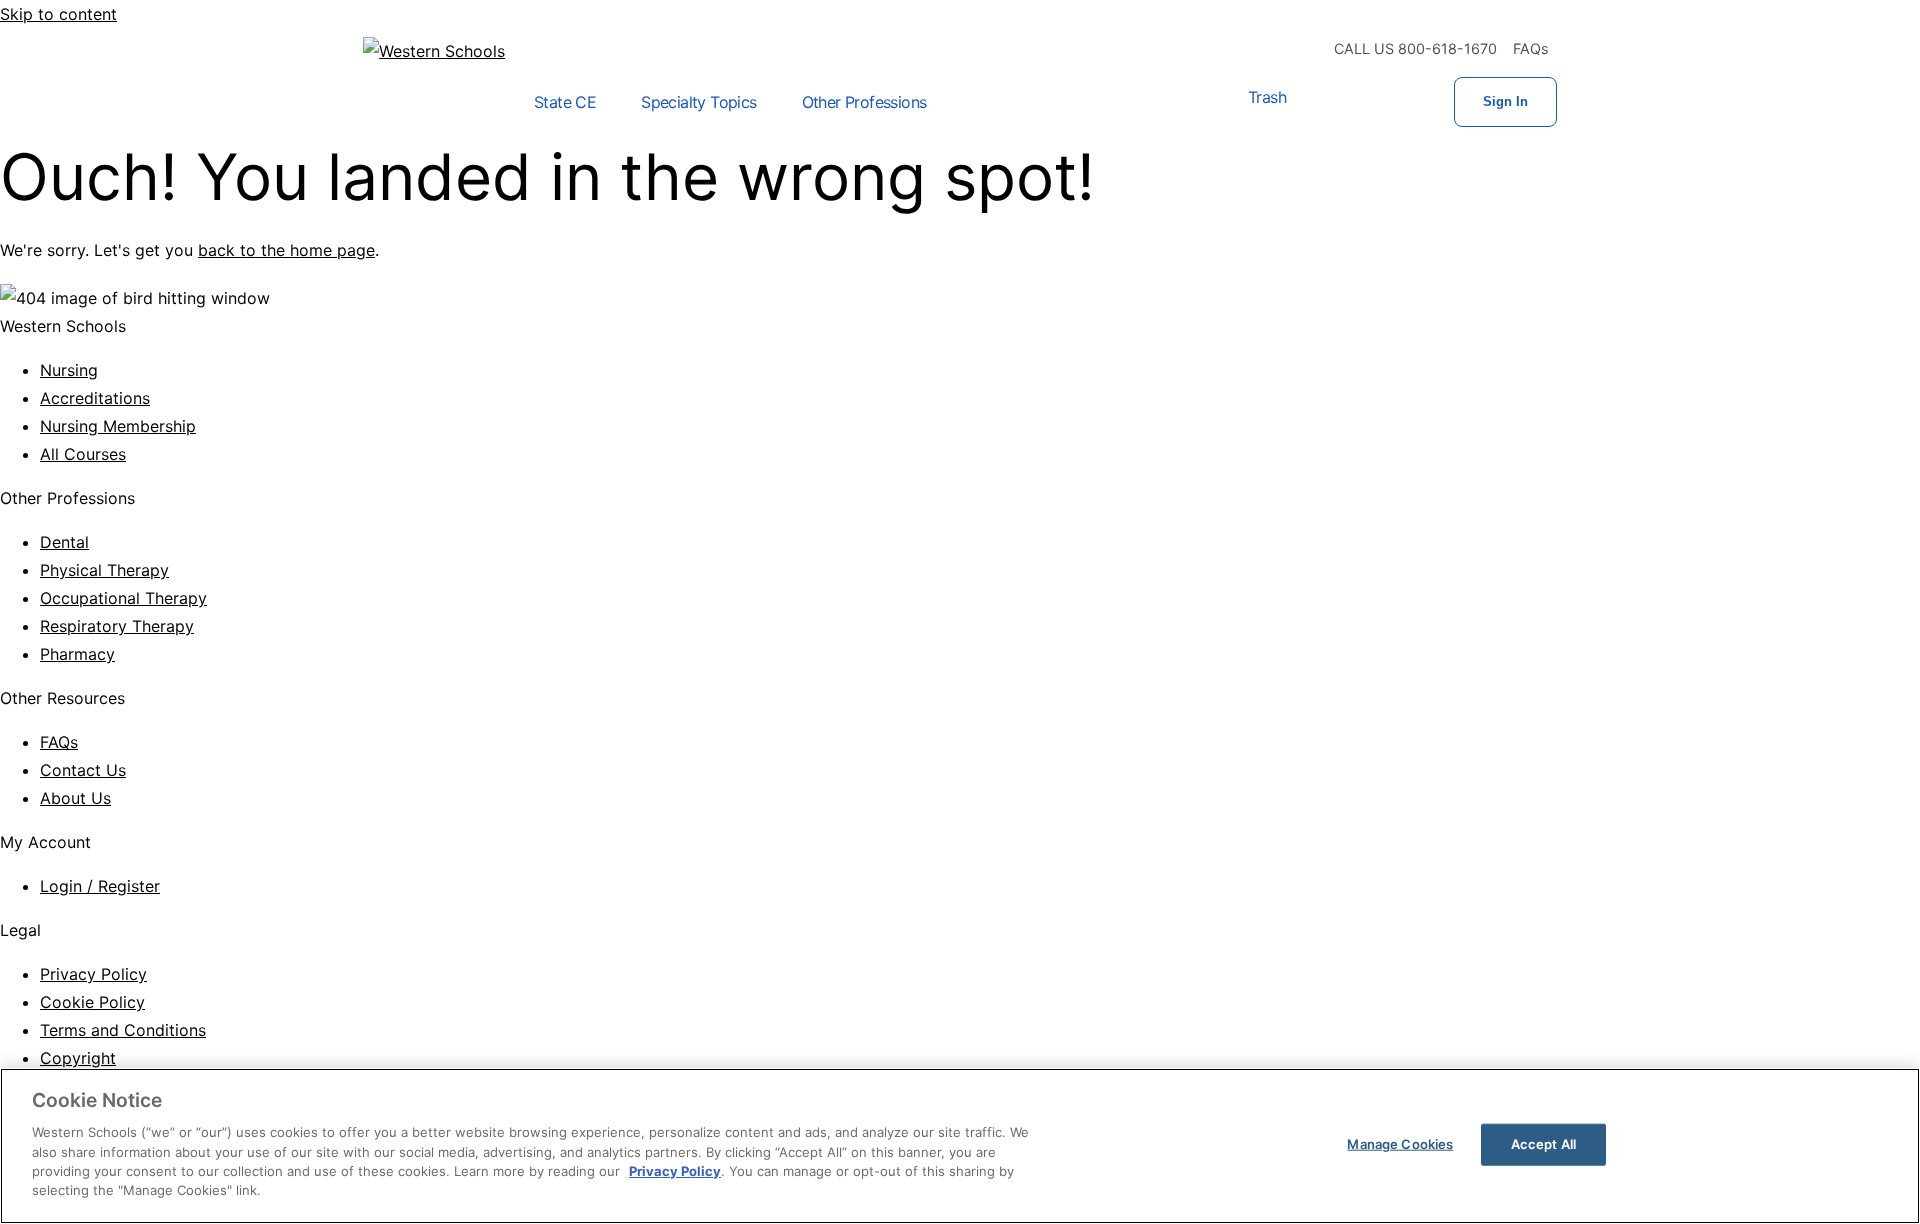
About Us (75, 798)
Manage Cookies (1400, 1144)
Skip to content (58, 14)
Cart (1326, 102)
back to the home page (286, 250)
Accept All (1543, 1144)
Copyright (78, 1058)
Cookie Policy (92, 1002)
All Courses (83, 454)
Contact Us (83, 770)
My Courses (1390, 102)
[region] (960, 1146)
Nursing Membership (118, 426)
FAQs (1531, 48)
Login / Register (100, 886)
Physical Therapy (104, 570)
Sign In (1505, 101)
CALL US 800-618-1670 (1415, 48)
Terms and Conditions (123, 1030)
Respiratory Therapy (117, 626)
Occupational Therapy (123, 598)
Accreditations (95, 398)
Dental (64, 542)
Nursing (69, 370)
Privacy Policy (93, 974)
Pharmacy (77, 654)
